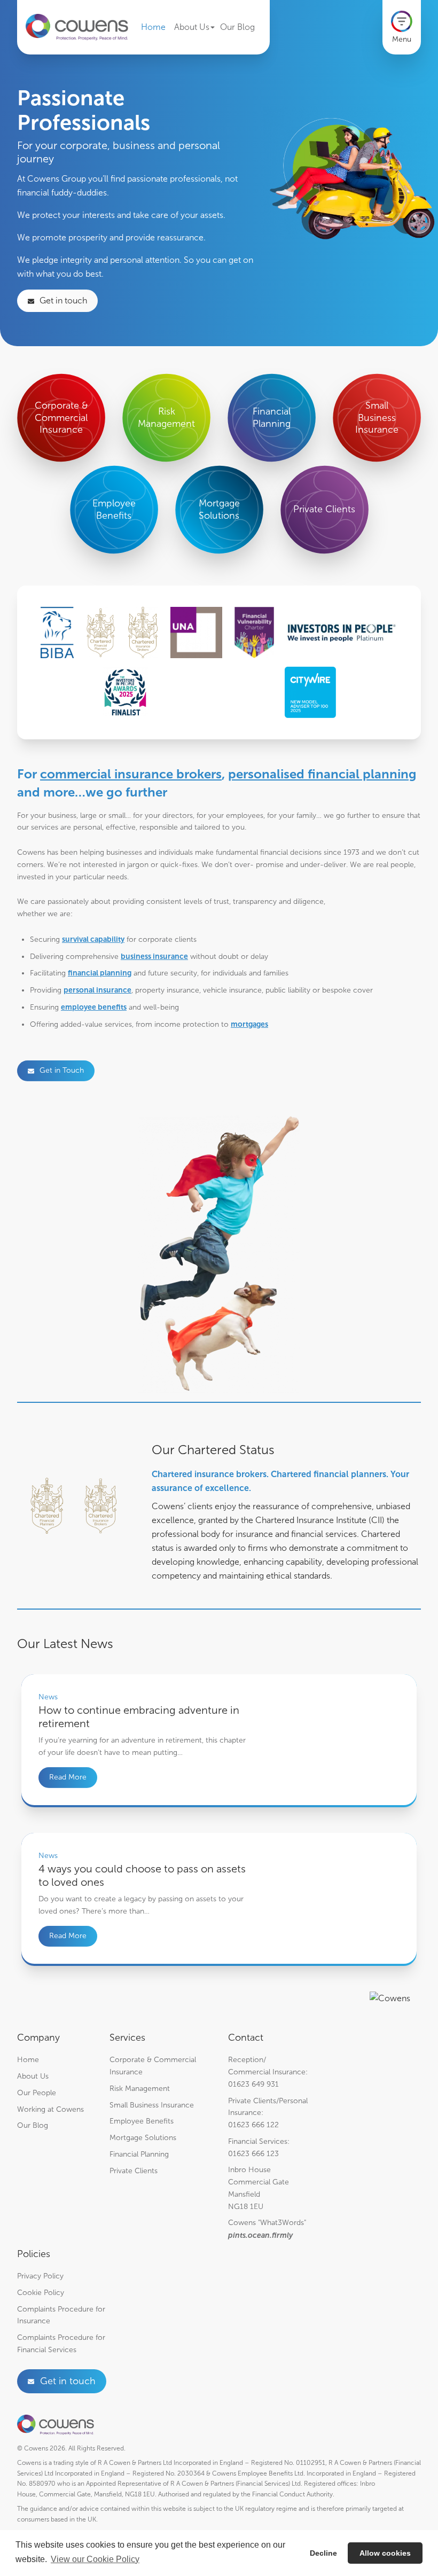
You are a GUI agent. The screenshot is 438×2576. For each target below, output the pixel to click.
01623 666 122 (253, 2125)
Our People (37, 2093)
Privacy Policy (40, 2276)
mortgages (249, 1024)
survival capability (93, 939)
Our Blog (237, 27)
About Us (192, 27)
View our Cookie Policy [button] (95, 2559)
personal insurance (97, 990)
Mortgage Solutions (143, 2138)
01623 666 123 (253, 2154)
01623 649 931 (253, 2084)
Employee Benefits (142, 2121)
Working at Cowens (50, 2109)
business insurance (154, 956)
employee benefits (94, 1007)
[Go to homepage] (77, 28)
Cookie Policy (41, 2293)
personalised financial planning (322, 774)
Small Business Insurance (152, 2105)
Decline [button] (323, 2553)
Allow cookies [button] (385, 2553)
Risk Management (140, 2089)
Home (153, 27)
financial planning (100, 973)
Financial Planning (139, 2154)
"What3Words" (282, 2223)
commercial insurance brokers (131, 774)
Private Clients (134, 2171)
